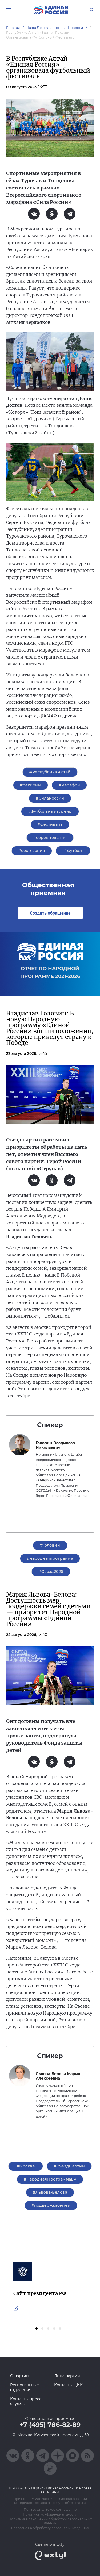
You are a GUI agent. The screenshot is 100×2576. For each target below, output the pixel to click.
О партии (19, 2376)
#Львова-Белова (50, 2192)
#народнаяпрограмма (50, 1558)
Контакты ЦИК (68, 2385)
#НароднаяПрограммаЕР (50, 2179)
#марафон (69, 785)
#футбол (73, 851)
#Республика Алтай (50, 772)
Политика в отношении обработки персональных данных (50, 2521)
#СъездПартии (69, 2166)
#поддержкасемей (51, 2205)
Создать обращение (50, 913)
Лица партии (67, 2376)
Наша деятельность (44, 28)
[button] (37, 2328)
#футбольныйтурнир (50, 811)
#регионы (31, 785)
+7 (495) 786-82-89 (50, 2425)
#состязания (32, 851)
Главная (13, 28)
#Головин (50, 1545)
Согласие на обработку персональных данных (50, 2528)
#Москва (26, 2166)
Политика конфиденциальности (50, 2514)
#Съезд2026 (51, 1572)
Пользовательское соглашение (50, 2510)
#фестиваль (50, 824)
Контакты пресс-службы (26, 2401)
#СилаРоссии (50, 798)
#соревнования (50, 838)
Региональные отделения (25, 2387)
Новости (76, 28)
